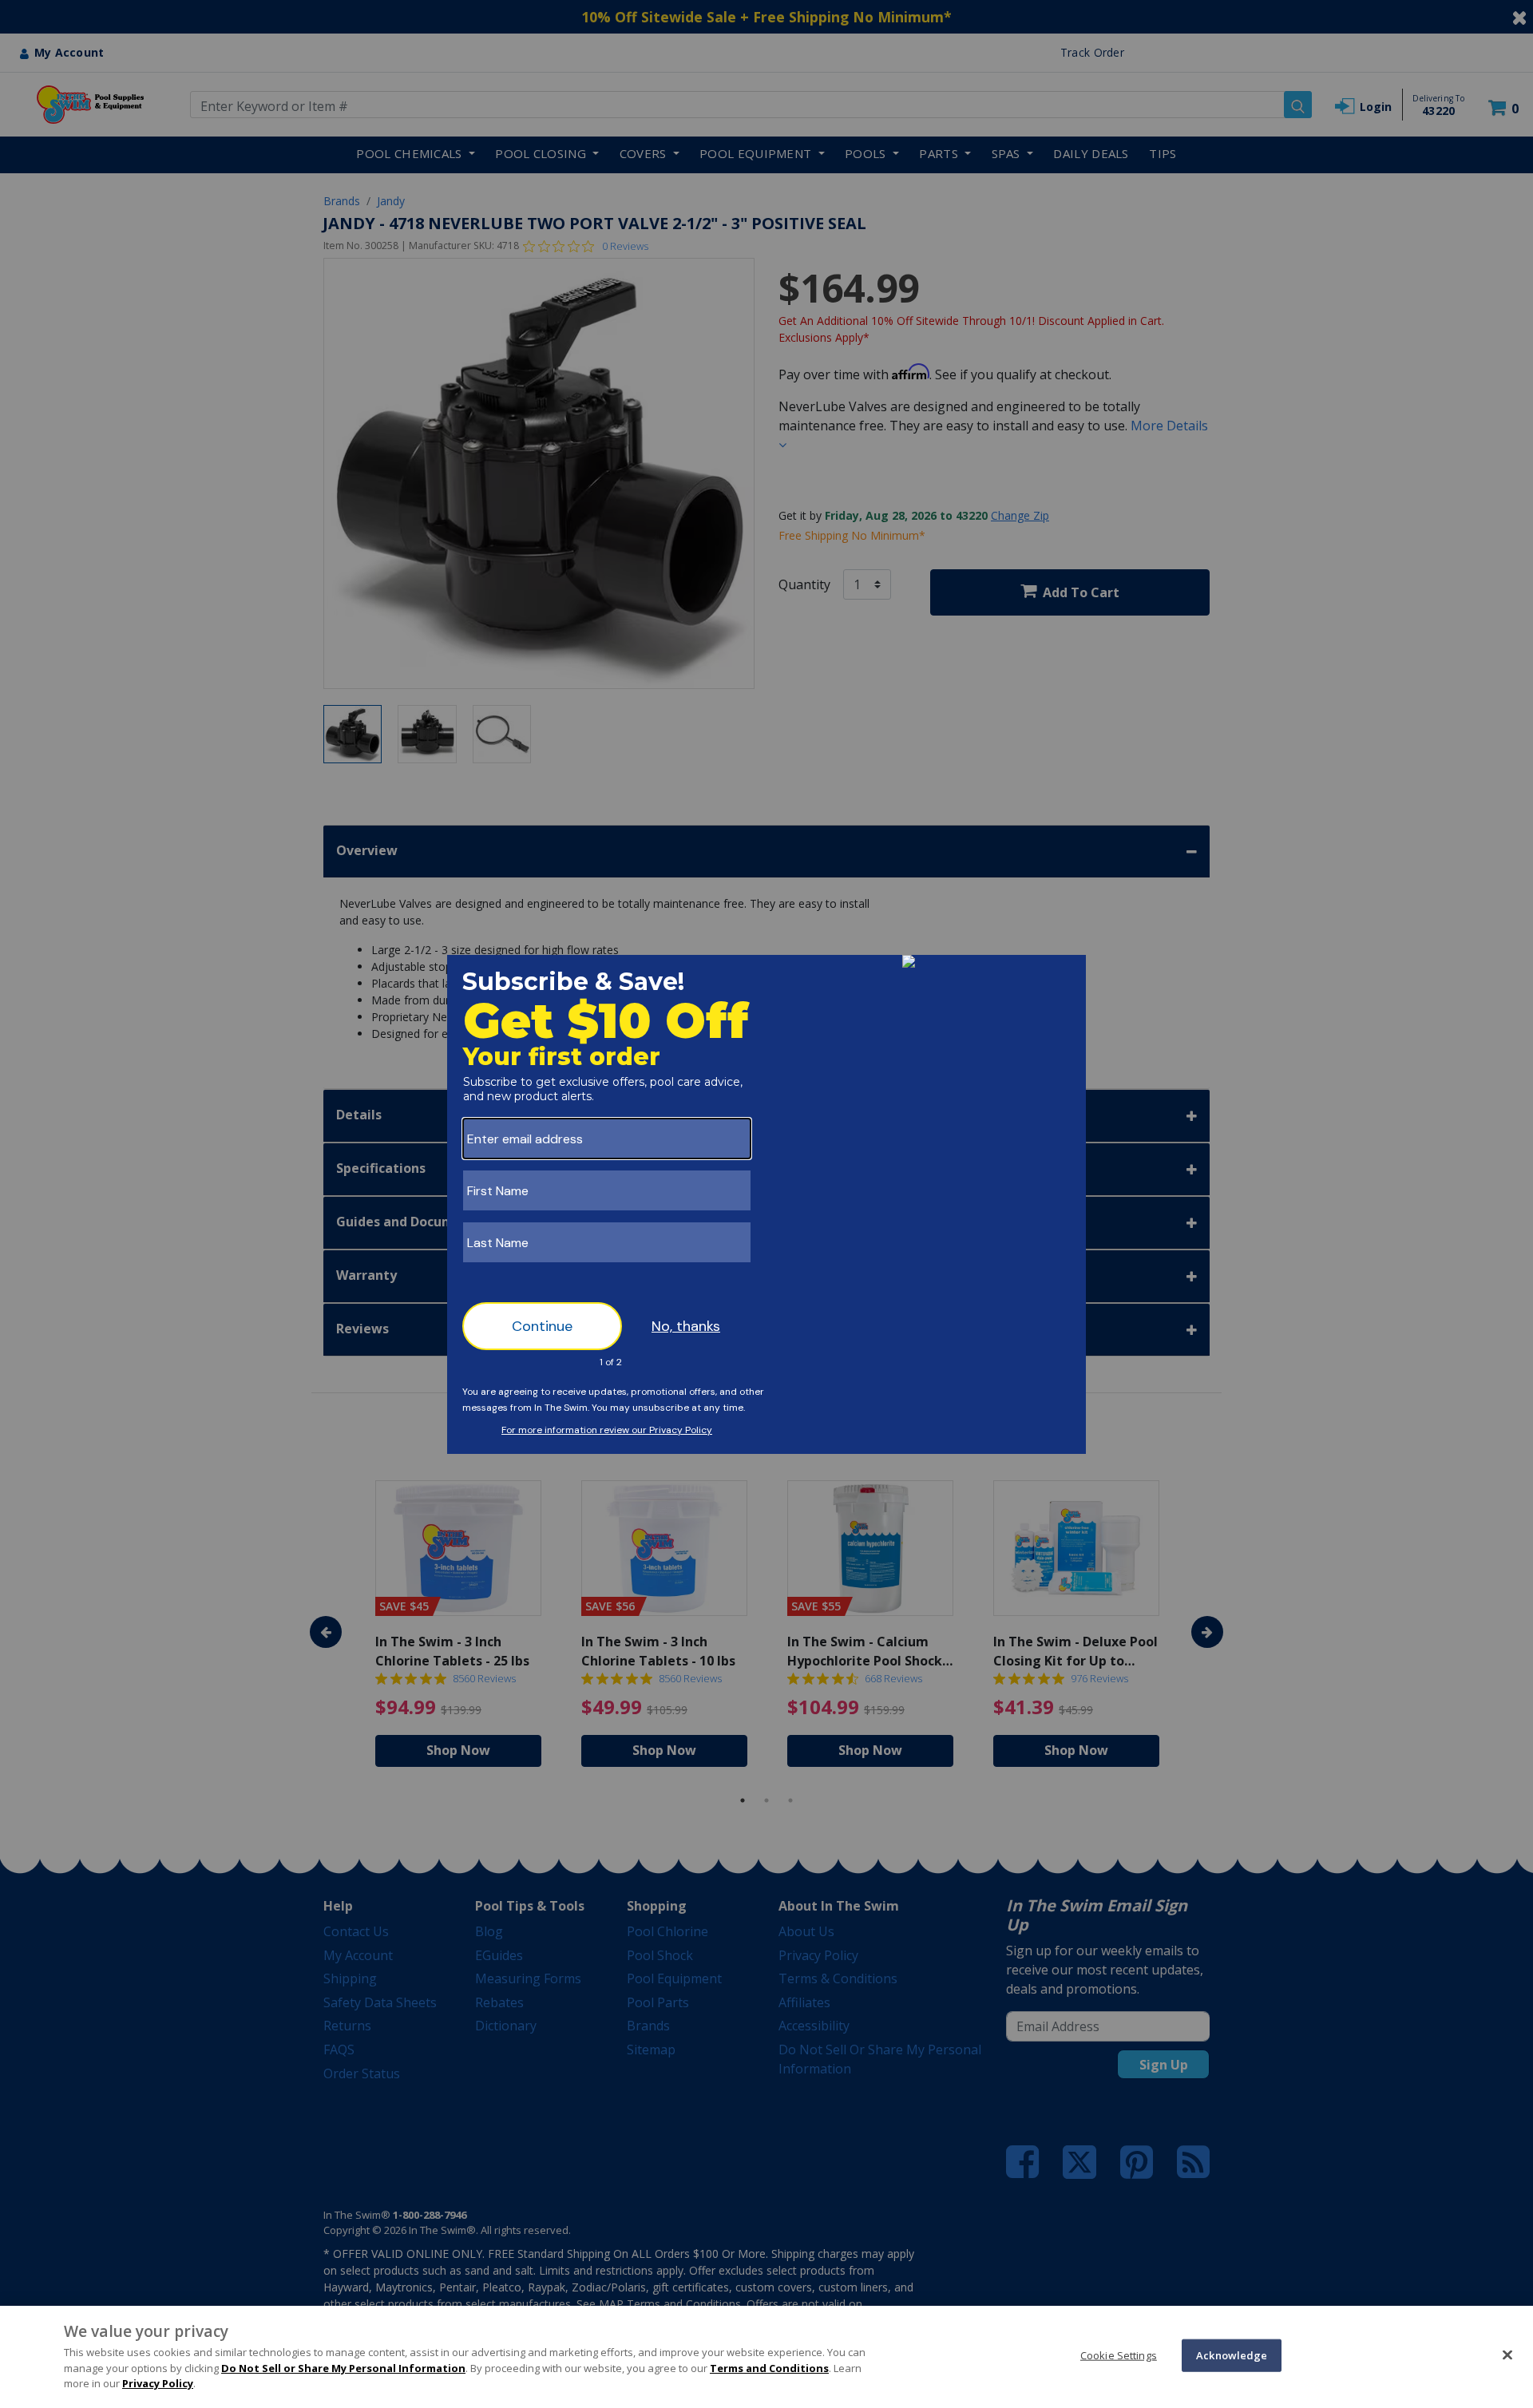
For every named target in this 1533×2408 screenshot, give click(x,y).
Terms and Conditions (769, 2368)
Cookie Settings (1119, 2355)
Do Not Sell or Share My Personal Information (343, 2368)
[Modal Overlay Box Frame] (766, 1204)
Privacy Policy (158, 2383)
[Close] (1507, 2355)
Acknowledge (1232, 2355)
